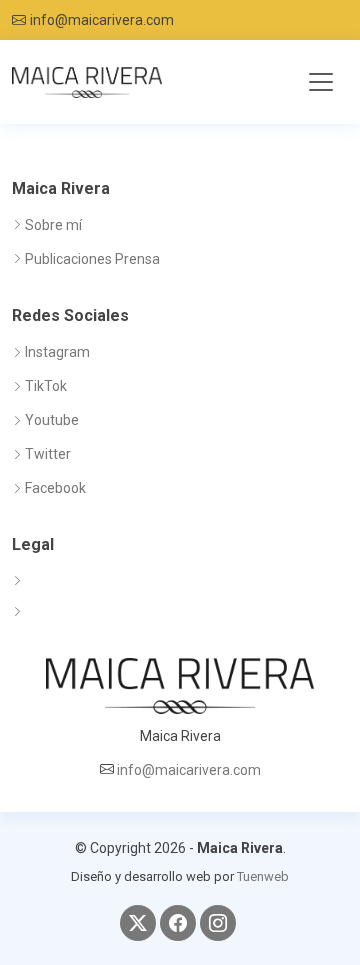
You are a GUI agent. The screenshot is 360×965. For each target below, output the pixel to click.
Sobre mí (53, 225)
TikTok (46, 386)
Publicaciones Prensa (92, 259)
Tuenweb (263, 876)
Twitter (48, 454)
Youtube (52, 420)
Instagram (57, 352)
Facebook (55, 488)
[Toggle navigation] (321, 82)
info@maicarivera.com (102, 20)
